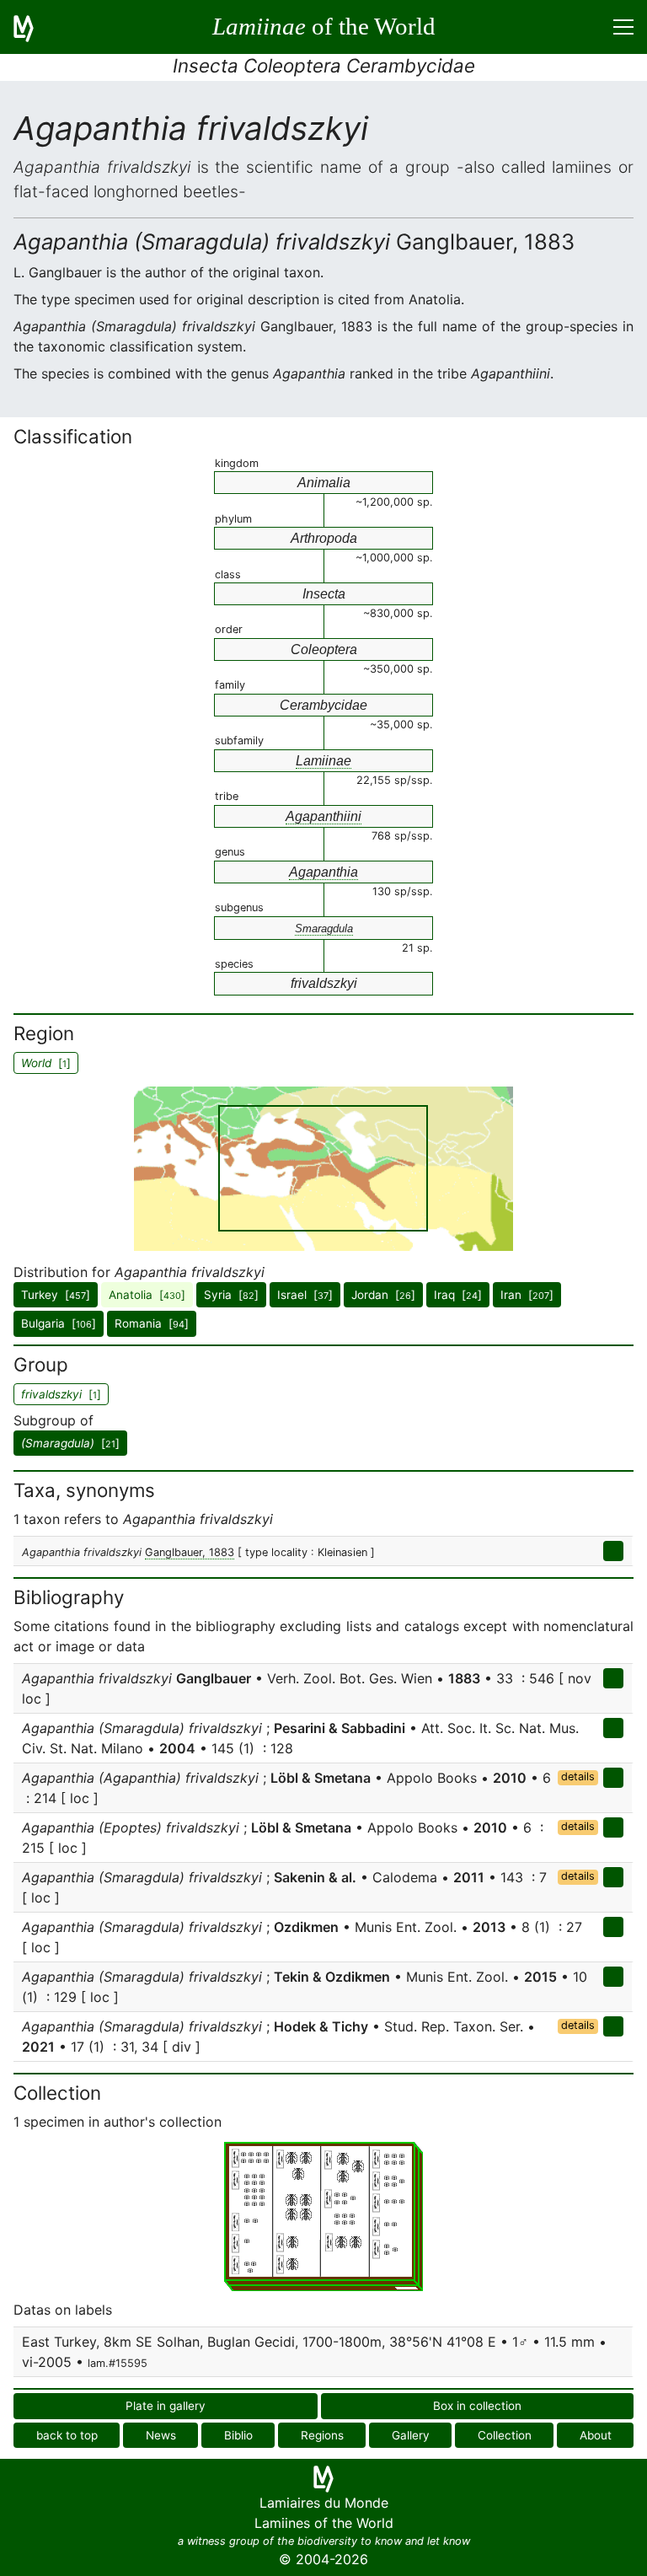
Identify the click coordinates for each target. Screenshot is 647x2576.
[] (70, 1443)
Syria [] (231, 1295)
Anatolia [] (147, 1295)
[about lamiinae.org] (34, 27)
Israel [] (305, 1295)
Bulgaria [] (59, 1323)
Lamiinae (323, 761)
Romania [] (152, 1323)
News (161, 2435)
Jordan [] (383, 1295)
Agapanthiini (323, 816)
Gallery (411, 2435)
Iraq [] (458, 1295)
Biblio (238, 2435)
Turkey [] (56, 1295)
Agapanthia (323, 872)
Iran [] (527, 1295)
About (596, 2435)
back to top (67, 2435)
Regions (322, 2435)
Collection (505, 2435)
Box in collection (477, 2406)
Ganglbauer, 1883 (190, 1552)
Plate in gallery (166, 2406)
